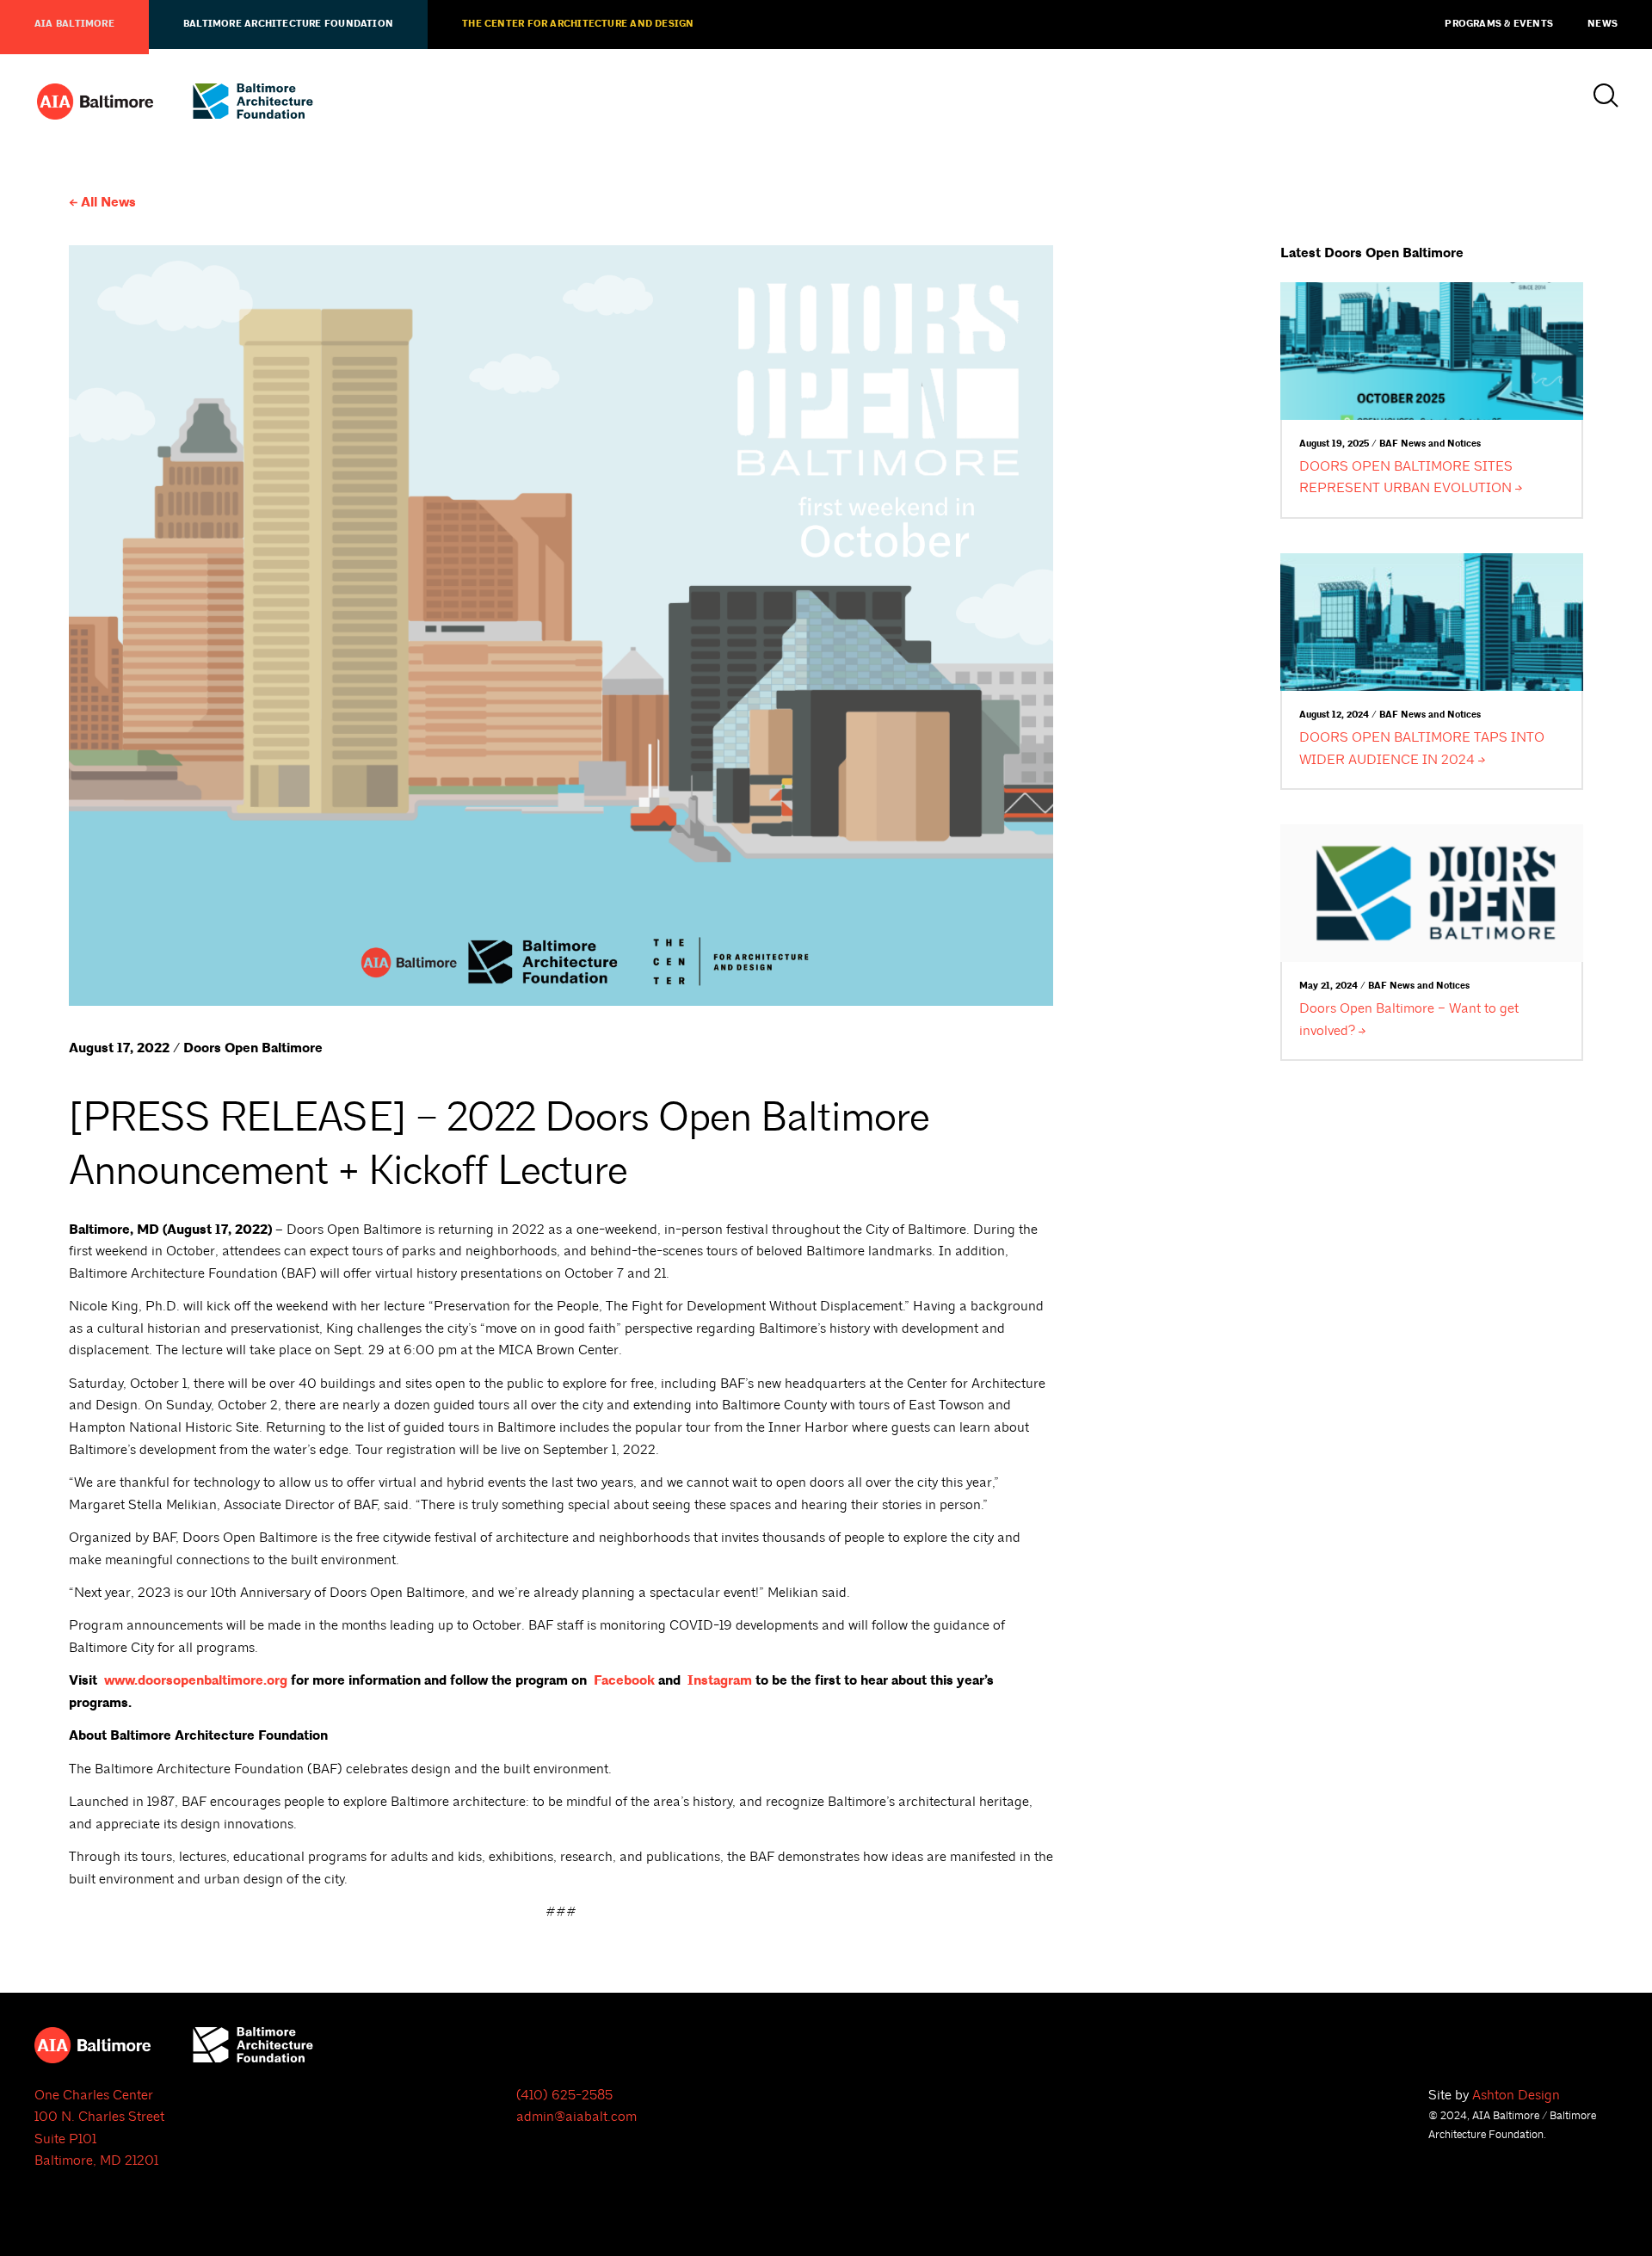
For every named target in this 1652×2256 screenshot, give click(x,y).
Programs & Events (1499, 24)
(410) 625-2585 (564, 2095)
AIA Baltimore (74, 24)
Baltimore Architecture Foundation (288, 24)
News (1603, 24)
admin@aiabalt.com (576, 2117)
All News (108, 203)
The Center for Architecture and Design (578, 24)
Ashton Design (1516, 2095)
